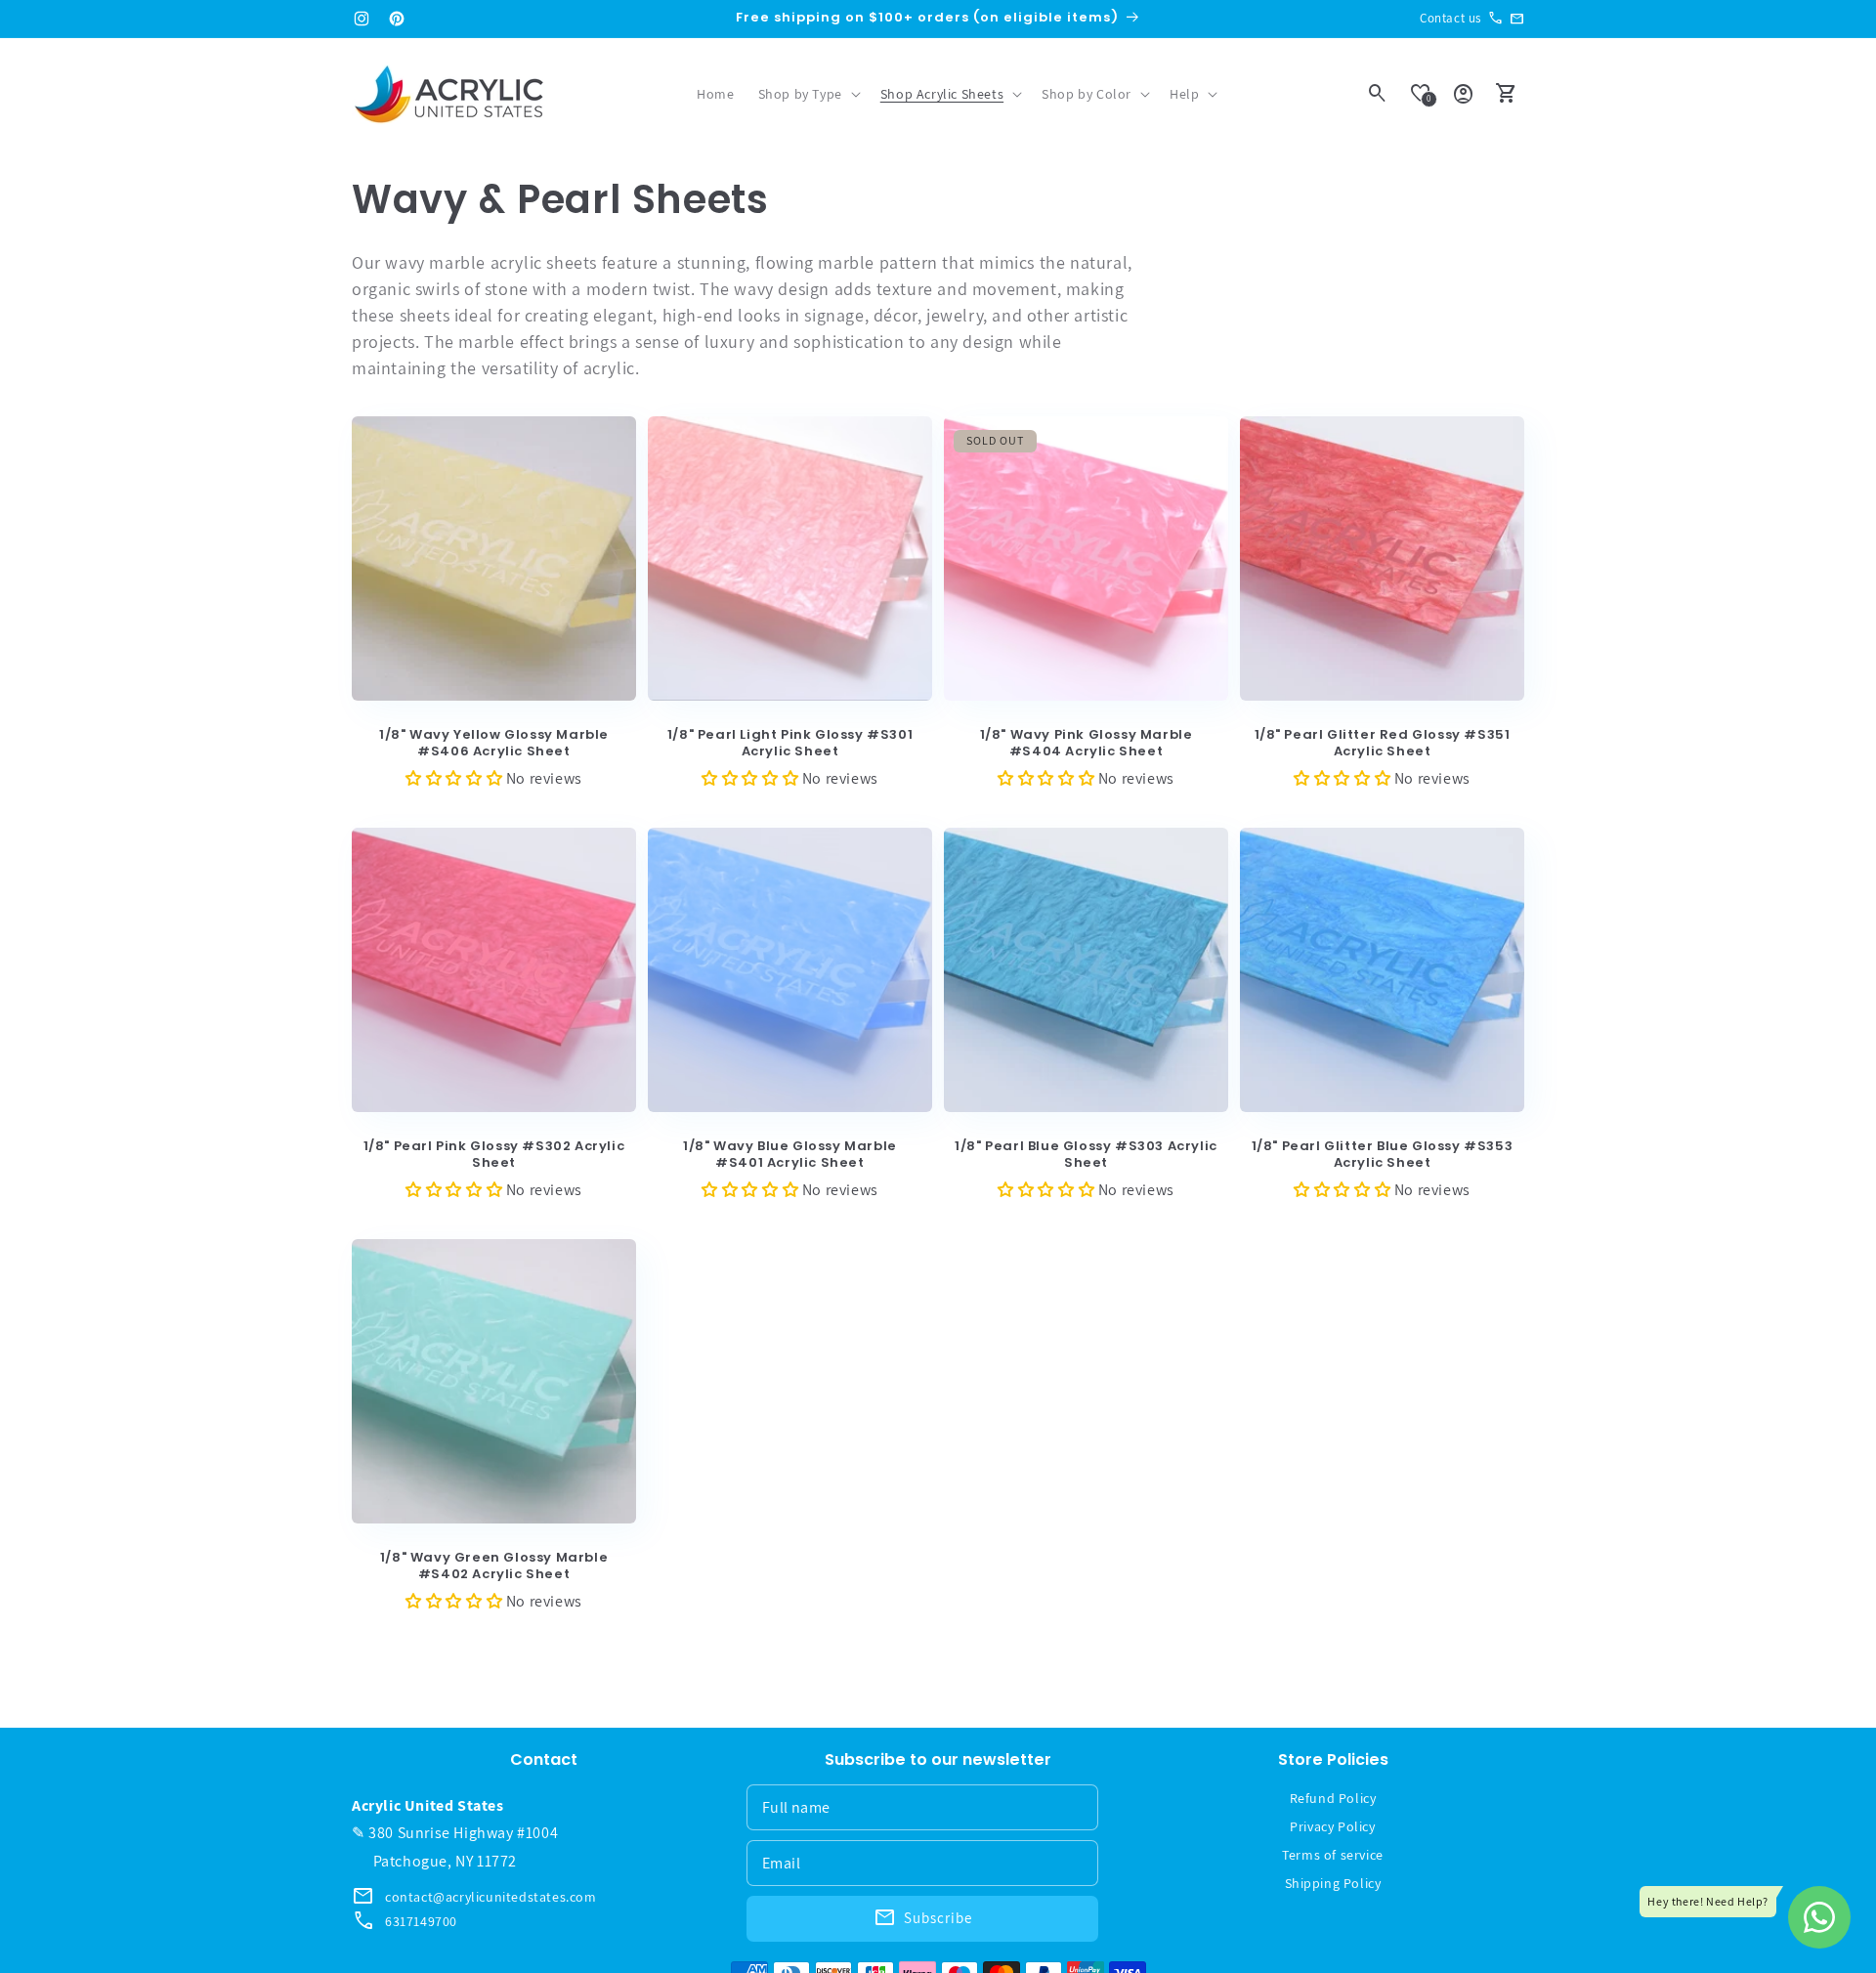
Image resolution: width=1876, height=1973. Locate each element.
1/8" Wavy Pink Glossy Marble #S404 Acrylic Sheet (1087, 744)
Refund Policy (1333, 1798)
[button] (808, 94)
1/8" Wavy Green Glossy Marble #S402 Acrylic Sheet (494, 1566)
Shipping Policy (1333, 1883)
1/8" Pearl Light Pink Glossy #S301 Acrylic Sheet (790, 744)
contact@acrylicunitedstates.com (491, 1897)
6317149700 (421, 1921)
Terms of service (1333, 1855)
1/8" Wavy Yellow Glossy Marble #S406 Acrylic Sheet (494, 744)
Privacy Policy (1332, 1826)
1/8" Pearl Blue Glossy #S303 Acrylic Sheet (1086, 1155)
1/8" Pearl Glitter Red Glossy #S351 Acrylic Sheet (1383, 744)
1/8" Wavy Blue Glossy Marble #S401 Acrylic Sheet (790, 1155)
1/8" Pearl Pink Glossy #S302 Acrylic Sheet (494, 1155)
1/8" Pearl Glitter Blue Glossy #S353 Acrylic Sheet (1383, 1155)
